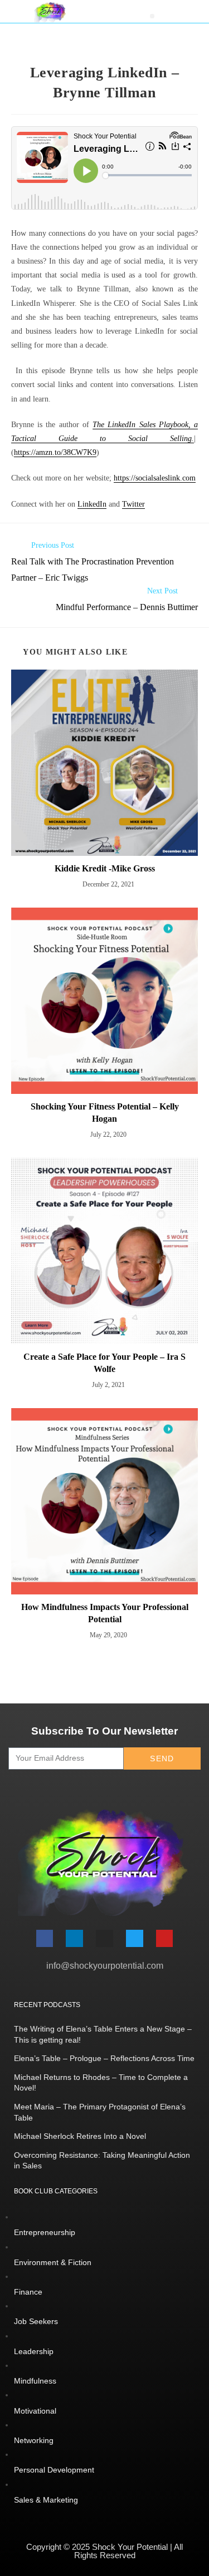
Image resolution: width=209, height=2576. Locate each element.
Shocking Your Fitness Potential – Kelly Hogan (105, 1113)
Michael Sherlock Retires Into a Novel (80, 2136)
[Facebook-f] (45, 1938)
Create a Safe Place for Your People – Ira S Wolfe (104, 1363)
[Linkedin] (74, 1938)
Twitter (133, 504)
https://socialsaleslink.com (155, 478)
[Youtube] (165, 1938)
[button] (152, 16)
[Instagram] (104, 1938)
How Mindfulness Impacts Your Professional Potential (105, 1613)
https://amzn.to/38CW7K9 (55, 452)
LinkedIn (92, 504)
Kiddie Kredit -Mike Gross (105, 868)
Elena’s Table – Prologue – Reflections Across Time (104, 2058)
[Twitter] (135, 1938)
